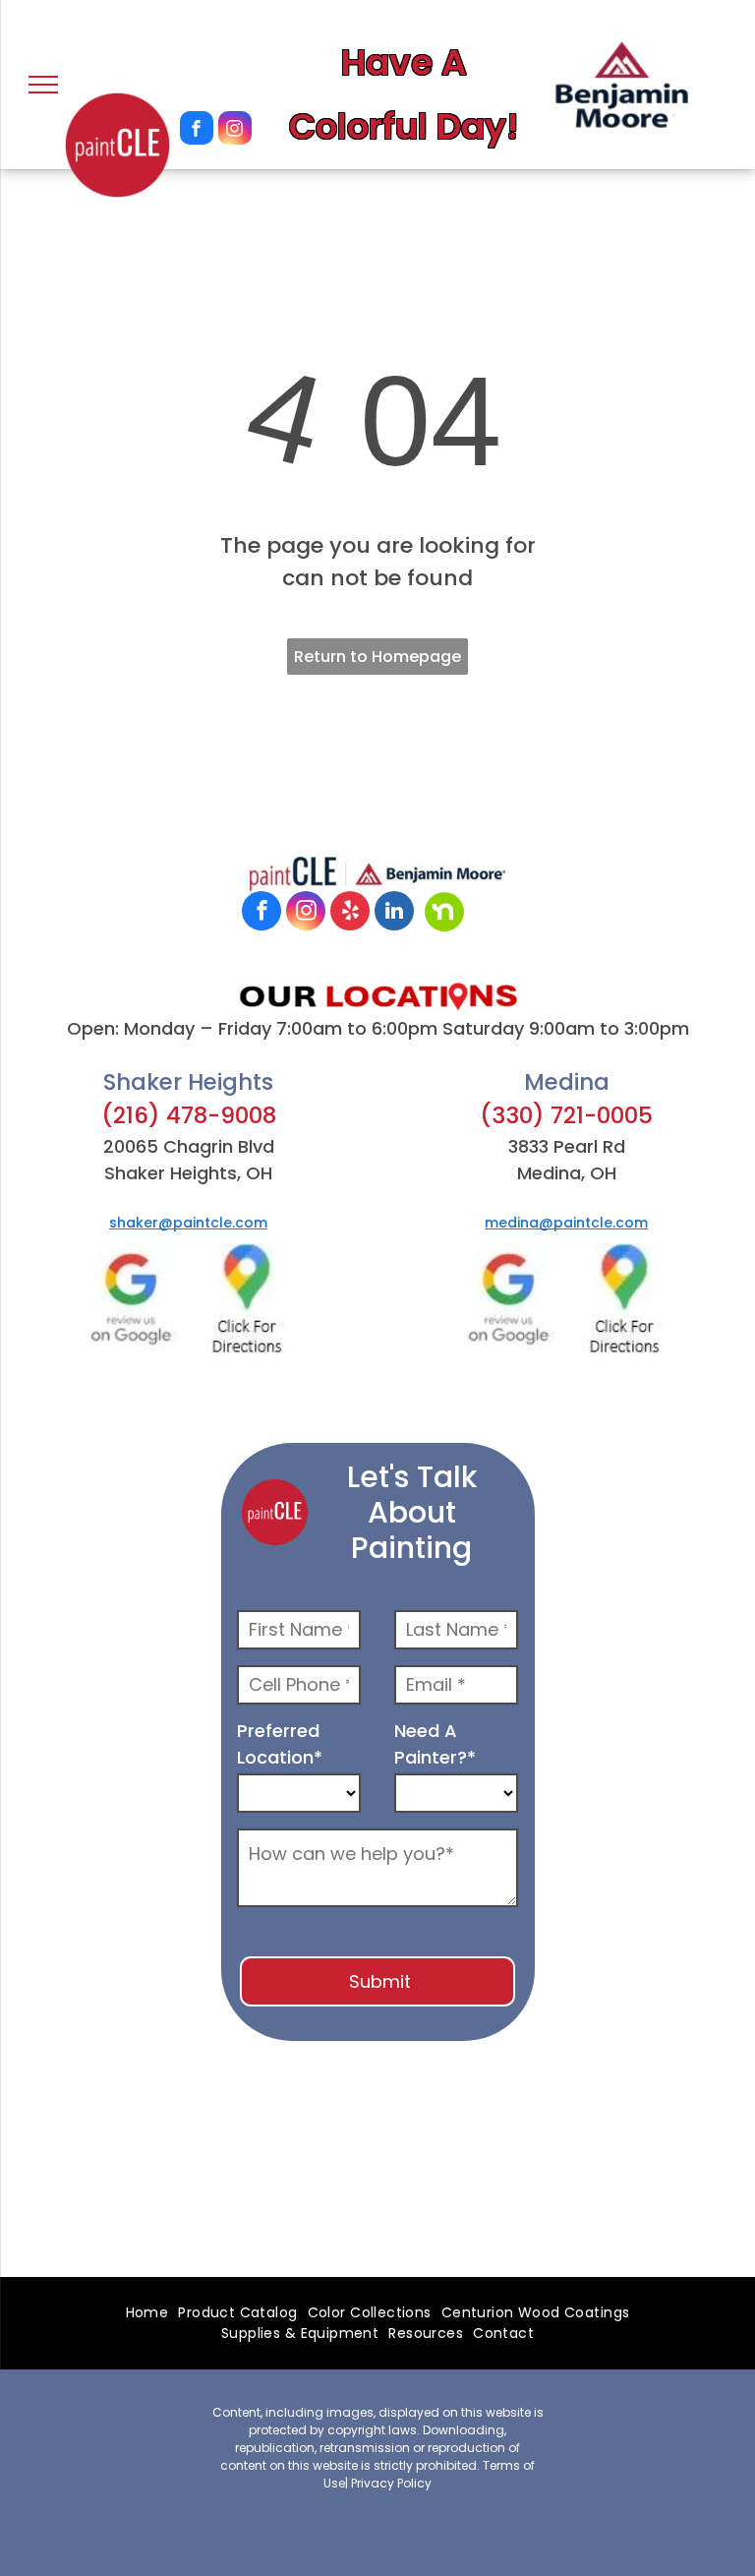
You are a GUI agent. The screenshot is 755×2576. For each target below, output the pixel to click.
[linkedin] (394, 913)
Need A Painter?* (435, 1744)
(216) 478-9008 (189, 1115)
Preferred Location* (280, 1744)
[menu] (43, 85)
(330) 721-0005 (566, 1115)
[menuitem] (147, 2313)
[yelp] (350, 913)
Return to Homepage (377, 657)
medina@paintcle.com (566, 1223)
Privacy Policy (391, 2483)
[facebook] (197, 130)
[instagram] (235, 130)
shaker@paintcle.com (188, 1223)
